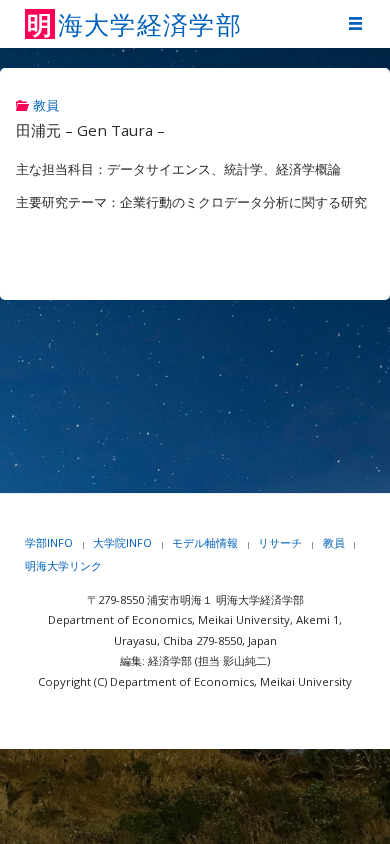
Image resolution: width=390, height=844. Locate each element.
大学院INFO (122, 542)
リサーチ (280, 542)
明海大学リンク (63, 565)
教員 (46, 105)
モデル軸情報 (205, 542)
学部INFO (49, 542)
